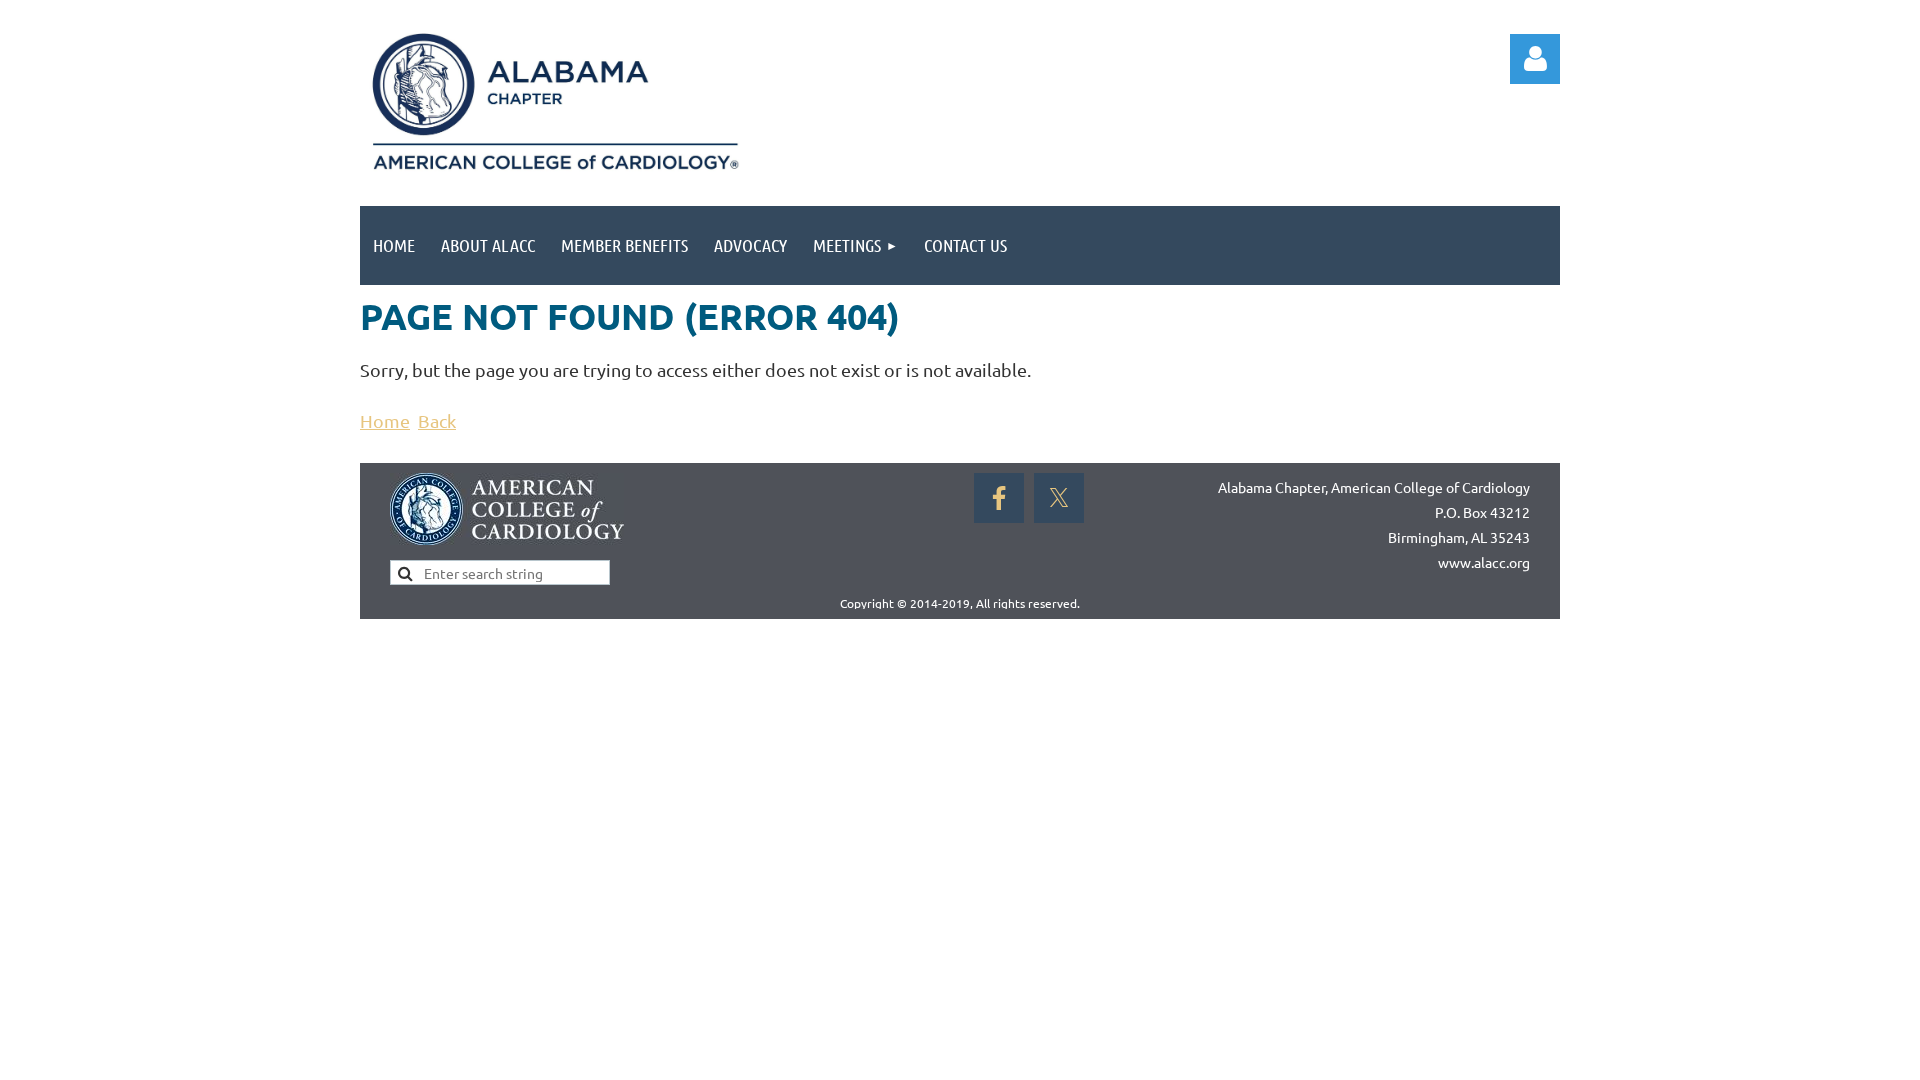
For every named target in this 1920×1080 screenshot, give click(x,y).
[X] (1059, 498)
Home (385, 420)
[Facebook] (999, 498)
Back (437, 420)
